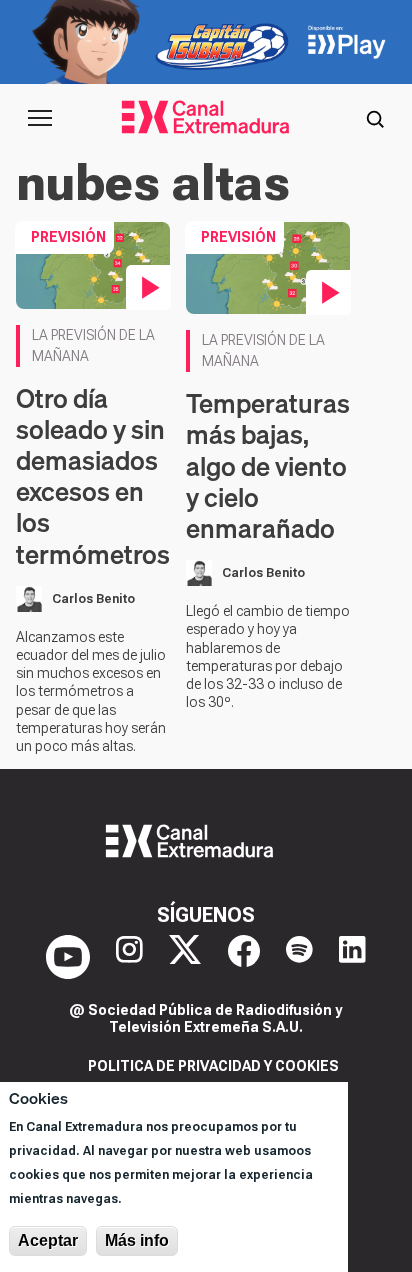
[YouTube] (68, 957)
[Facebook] (244, 957)
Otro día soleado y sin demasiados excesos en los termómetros (93, 476)
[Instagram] (129, 957)
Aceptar (48, 1240)
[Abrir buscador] (375, 118)
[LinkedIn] (352, 957)
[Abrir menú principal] (40, 118)
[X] (185, 957)
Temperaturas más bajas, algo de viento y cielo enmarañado (268, 466)
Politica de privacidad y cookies (213, 1066)
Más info (137, 1240)
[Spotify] (299, 957)
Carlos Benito (93, 599)
